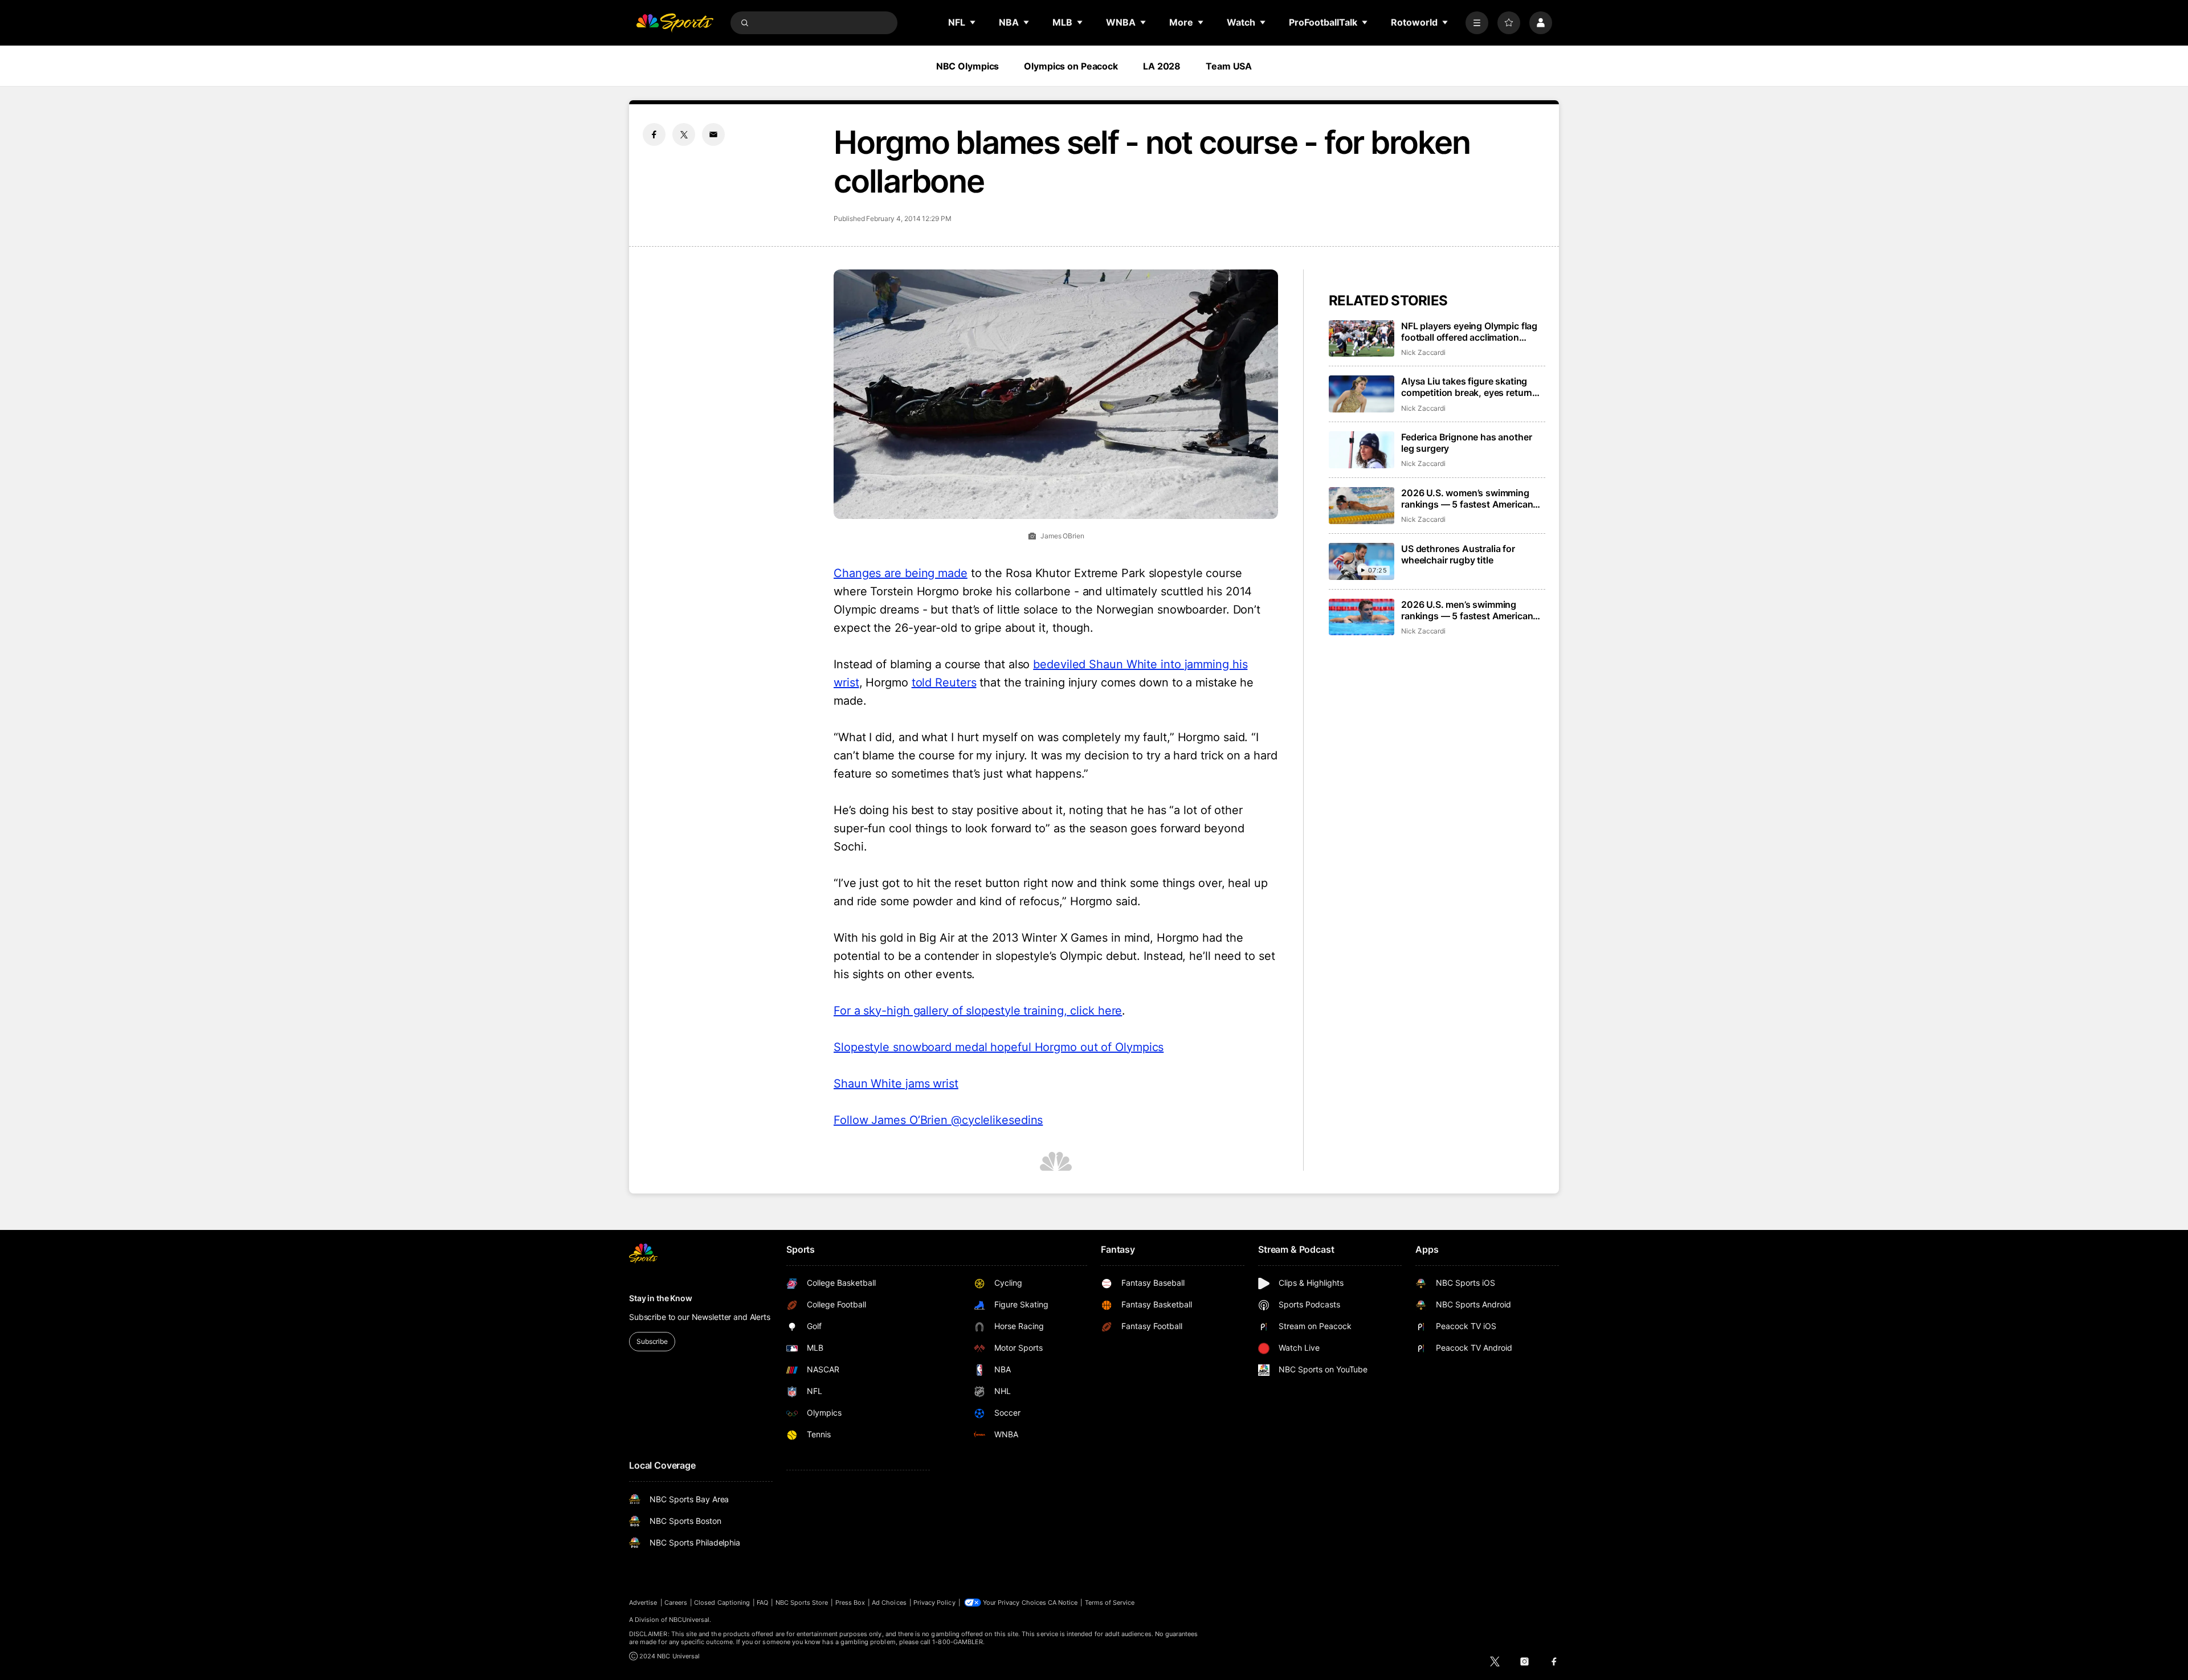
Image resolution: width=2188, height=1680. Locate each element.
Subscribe (652, 1341)
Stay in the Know (661, 1298)
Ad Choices (889, 1603)
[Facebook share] (654, 134)
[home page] (675, 23)
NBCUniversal (689, 1620)
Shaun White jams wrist (896, 1084)
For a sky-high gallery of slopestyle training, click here (978, 1011)
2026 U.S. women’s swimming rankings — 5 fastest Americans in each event (1469, 498)
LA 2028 (1162, 66)
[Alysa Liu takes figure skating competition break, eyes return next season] (1362, 394)
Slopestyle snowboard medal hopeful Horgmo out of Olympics (999, 1047)
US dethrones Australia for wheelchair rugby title (1458, 554)
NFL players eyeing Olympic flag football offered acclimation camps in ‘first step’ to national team (1469, 332)
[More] (1477, 23)
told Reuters (944, 682)
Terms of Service (1110, 1603)
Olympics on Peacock (1071, 66)
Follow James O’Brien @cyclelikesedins (938, 1120)
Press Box (850, 1603)
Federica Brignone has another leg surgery (1466, 443)
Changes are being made (901, 573)
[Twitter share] (684, 134)
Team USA (1229, 66)
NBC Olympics (968, 66)
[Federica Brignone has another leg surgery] (1362, 450)
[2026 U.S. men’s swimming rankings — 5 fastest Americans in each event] (1362, 617)
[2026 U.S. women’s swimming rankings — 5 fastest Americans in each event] (1362, 506)
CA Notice (1063, 1603)
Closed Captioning (722, 1603)
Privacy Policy (934, 1603)
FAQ (762, 1603)
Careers (676, 1603)
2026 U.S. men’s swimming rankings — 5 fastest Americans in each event (1469, 610)
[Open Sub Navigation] (973, 22)
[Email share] (713, 134)
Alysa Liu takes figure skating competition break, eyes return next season (1467, 387)
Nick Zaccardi (1423, 352)
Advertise (643, 1603)
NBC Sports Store (802, 1603)
